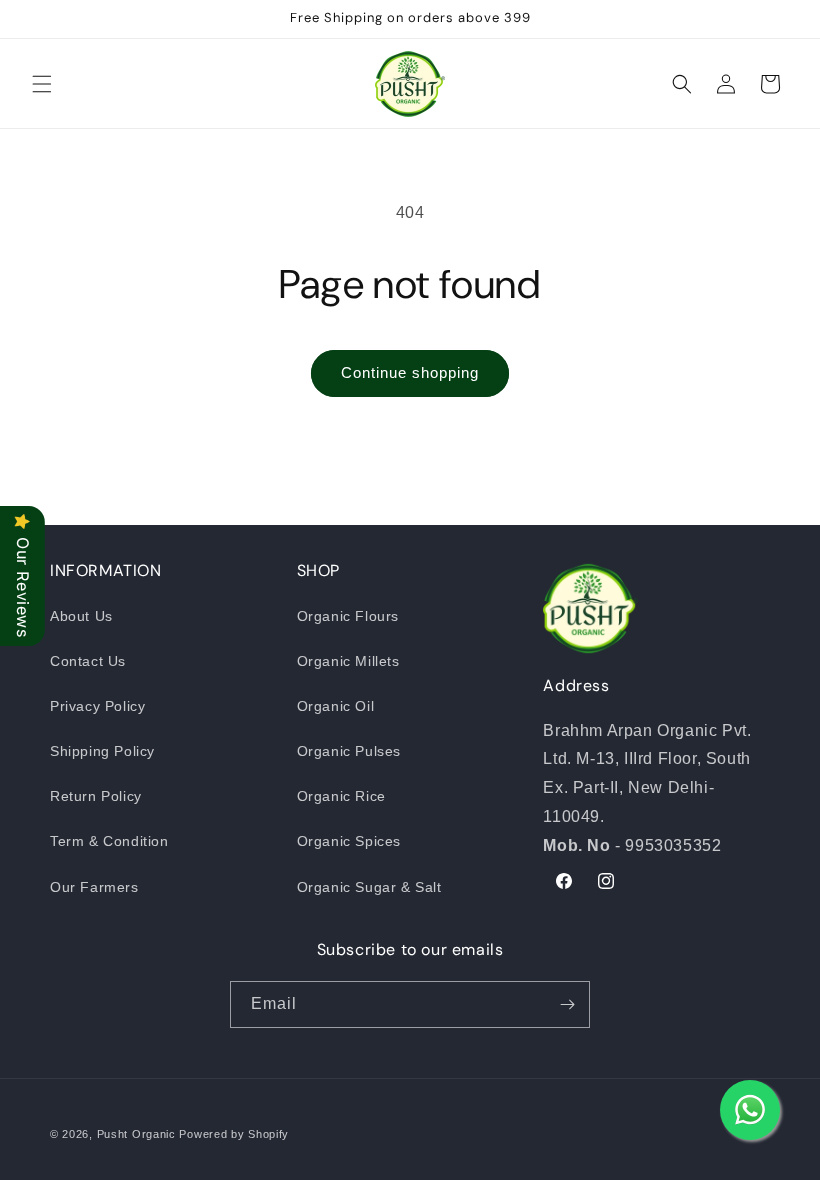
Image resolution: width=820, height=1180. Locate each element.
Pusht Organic (136, 1134)
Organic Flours (348, 616)
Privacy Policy (97, 706)
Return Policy (96, 796)
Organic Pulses (349, 751)
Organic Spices (349, 841)
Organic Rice (341, 796)
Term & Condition (109, 841)
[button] (42, 84)
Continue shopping (410, 372)
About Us (81, 616)
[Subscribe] (567, 1004)
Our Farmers (94, 887)
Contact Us (88, 661)
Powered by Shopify (234, 1134)
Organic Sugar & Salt (369, 887)
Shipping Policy (102, 751)
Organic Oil (336, 706)
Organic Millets (348, 661)
